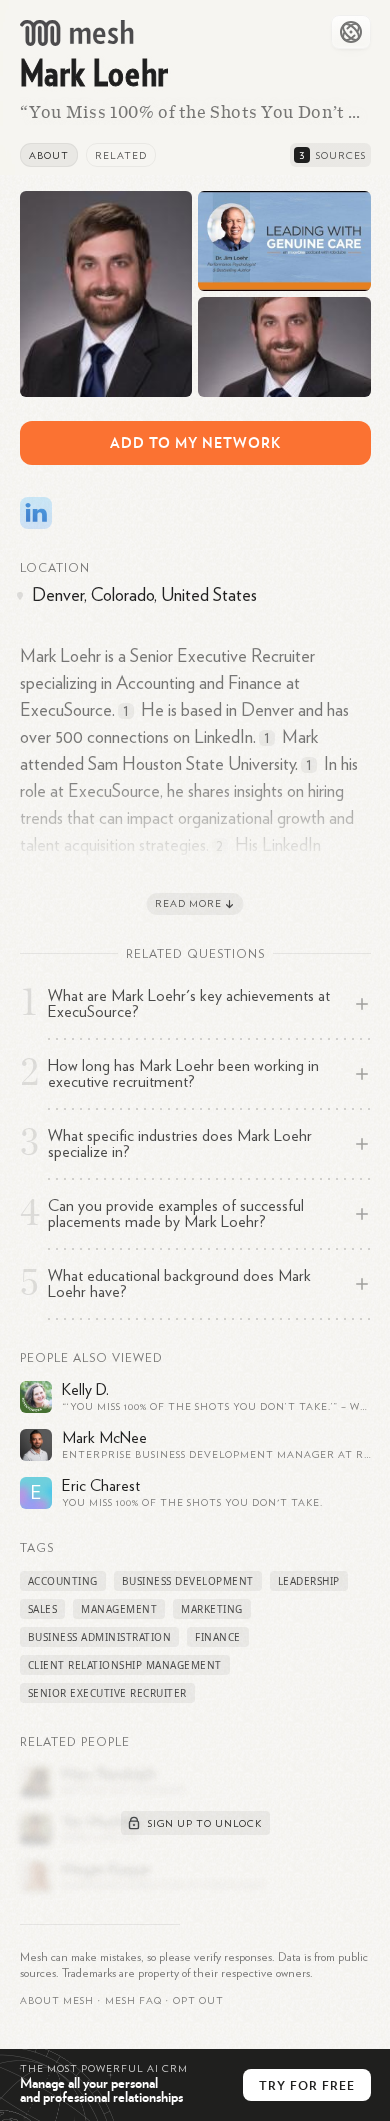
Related (121, 156)
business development (188, 1581)
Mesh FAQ (133, 2001)
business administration (100, 1637)
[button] (133, 2001)
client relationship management (125, 1665)
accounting (63, 1581)
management (119, 1609)
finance (218, 1637)
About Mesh (57, 2001)
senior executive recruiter (107, 1693)
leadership (309, 1581)
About (49, 156)
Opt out (198, 2001)
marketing (212, 1609)
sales (43, 1609)
